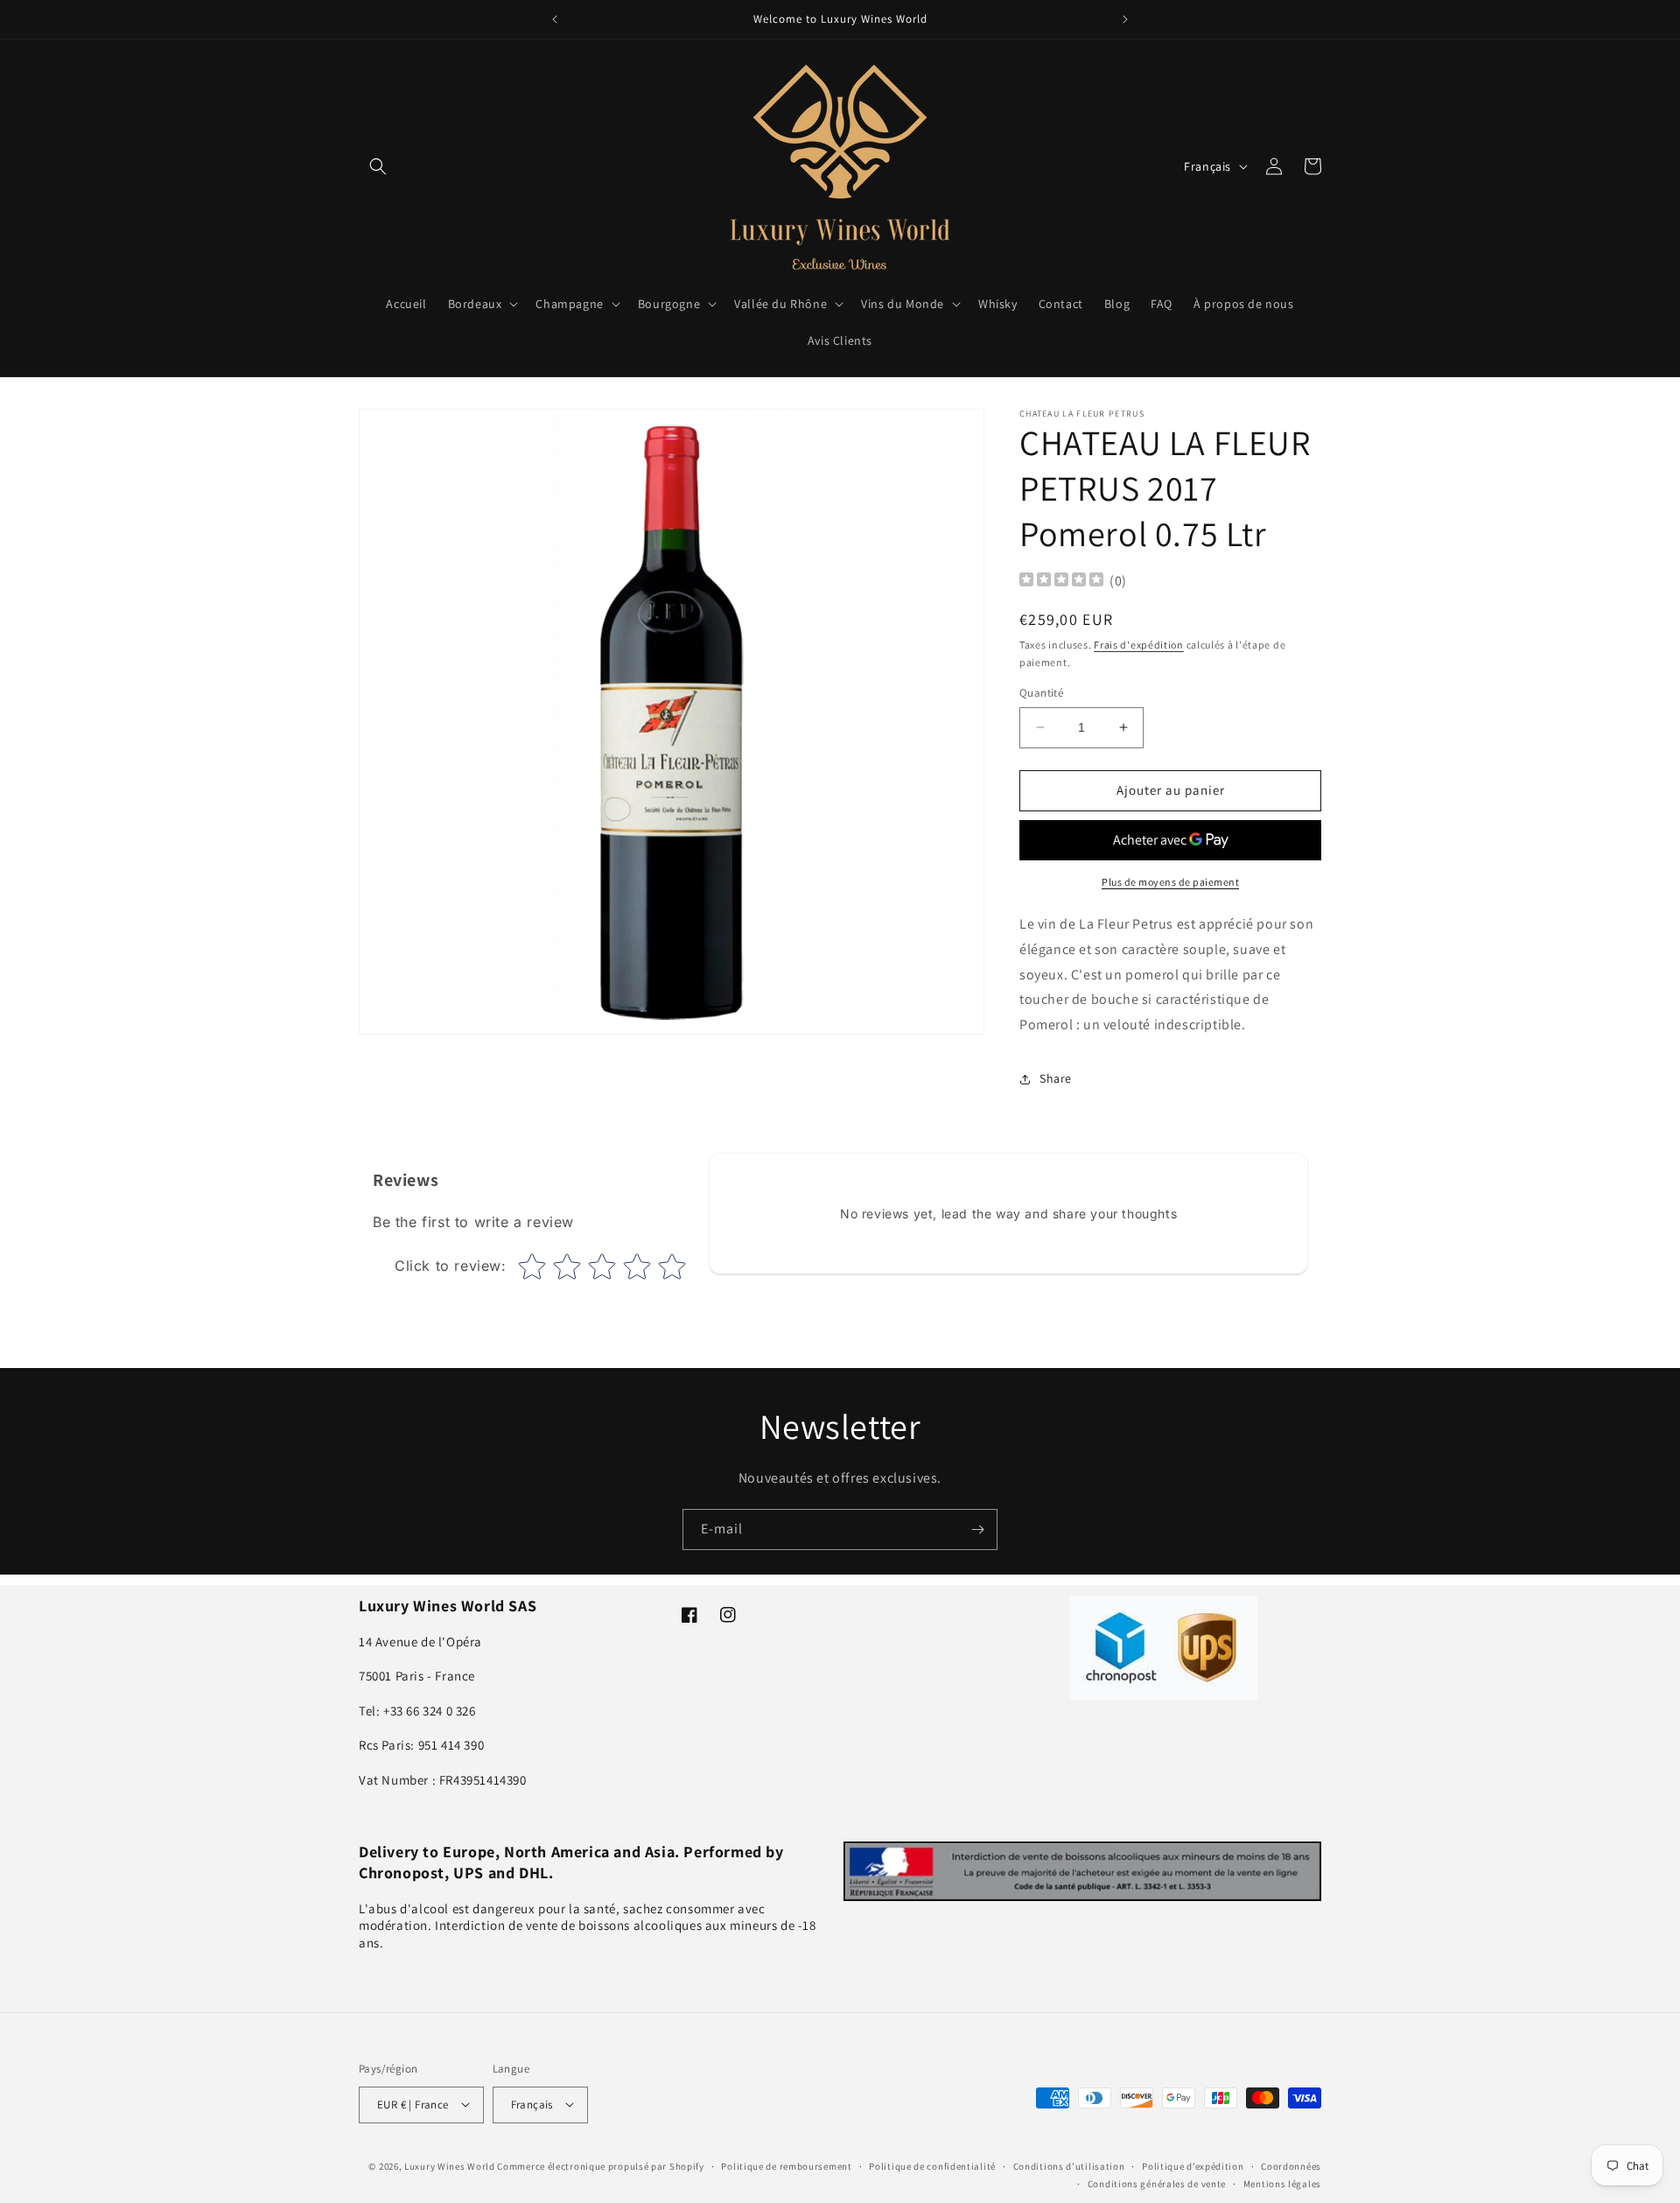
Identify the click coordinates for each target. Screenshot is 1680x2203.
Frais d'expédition (1139, 645)
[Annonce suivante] (1125, 19)
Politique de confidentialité (932, 2165)
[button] (378, 166)
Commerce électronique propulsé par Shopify (600, 2165)
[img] (1061, 582)
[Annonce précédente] (555, 19)
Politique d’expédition (1193, 2165)
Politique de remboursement (786, 2165)
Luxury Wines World (450, 2165)
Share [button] (1056, 1078)
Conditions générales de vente (1157, 2183)
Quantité (1041, 693)
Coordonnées (1291, 2165)
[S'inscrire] (977, 1529)
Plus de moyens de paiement (1170, 882)
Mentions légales (1282, 2183)
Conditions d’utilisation (1069, 2165)
